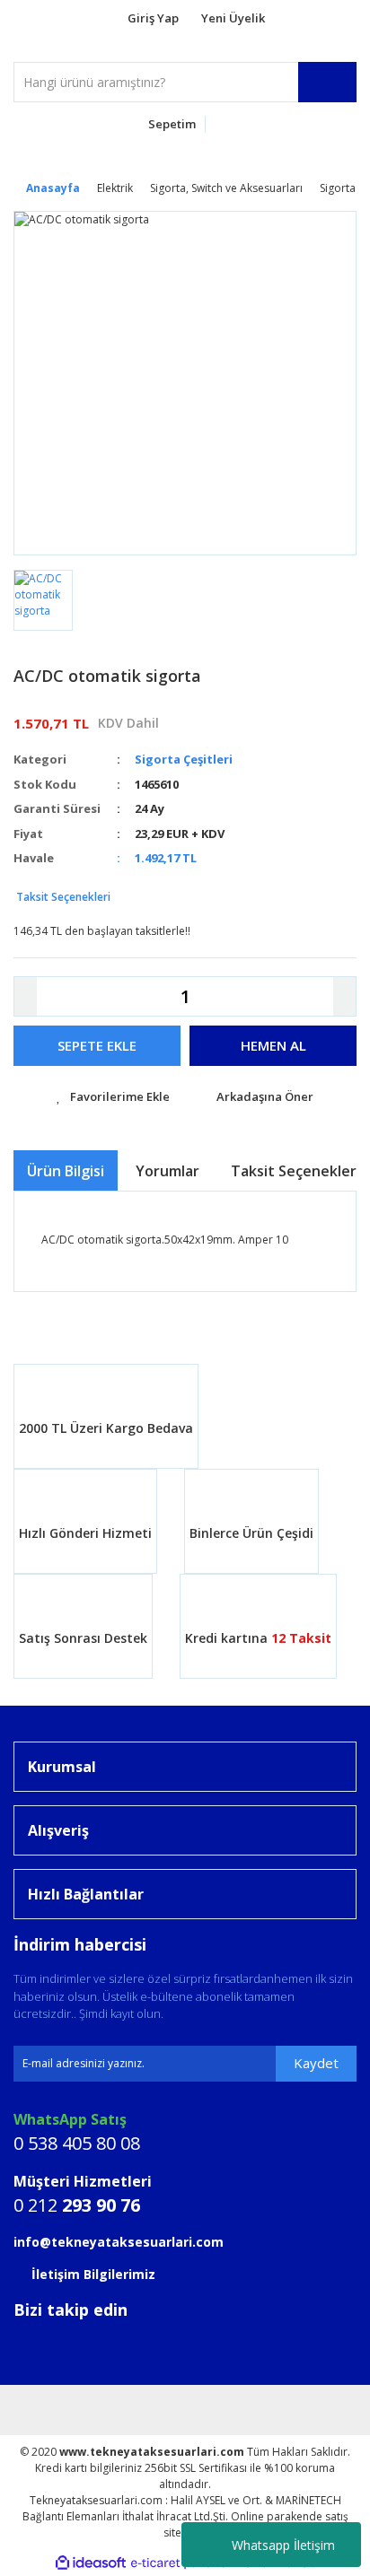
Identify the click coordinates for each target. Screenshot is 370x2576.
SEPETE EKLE (97, 1045)
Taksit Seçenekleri (62, 897)
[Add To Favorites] (113, 1097)
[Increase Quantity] (344, 996)
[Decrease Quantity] (26, 996)
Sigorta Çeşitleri (184, 759)
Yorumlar (167, 1171)
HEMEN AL (273, 1045)
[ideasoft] (91, 2563)
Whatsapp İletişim (283, 2545)
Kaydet (316, 2063)
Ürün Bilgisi (66, 1171)
